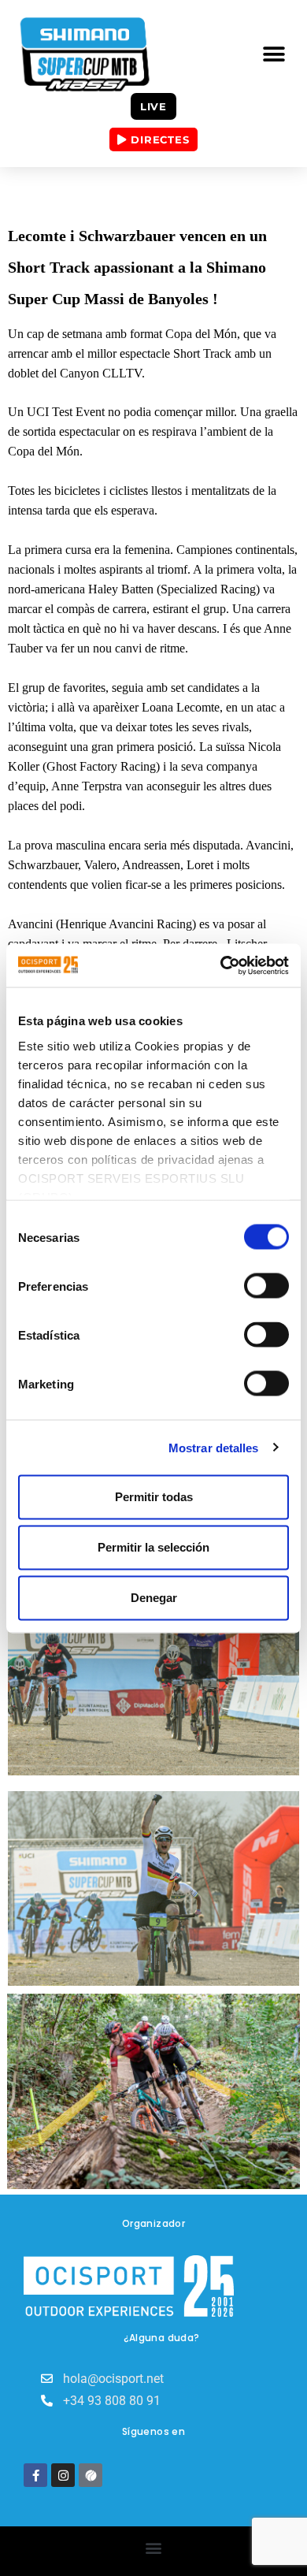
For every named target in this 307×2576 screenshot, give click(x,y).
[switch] (266, 1286)
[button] (274, 55)
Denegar (154, 1598)
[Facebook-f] (35, 2475)
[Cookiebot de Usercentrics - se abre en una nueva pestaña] (221, 965)
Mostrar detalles (214, 1447)
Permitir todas (154, 1497)
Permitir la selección (153, 1547)
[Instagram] (63, 2475)
